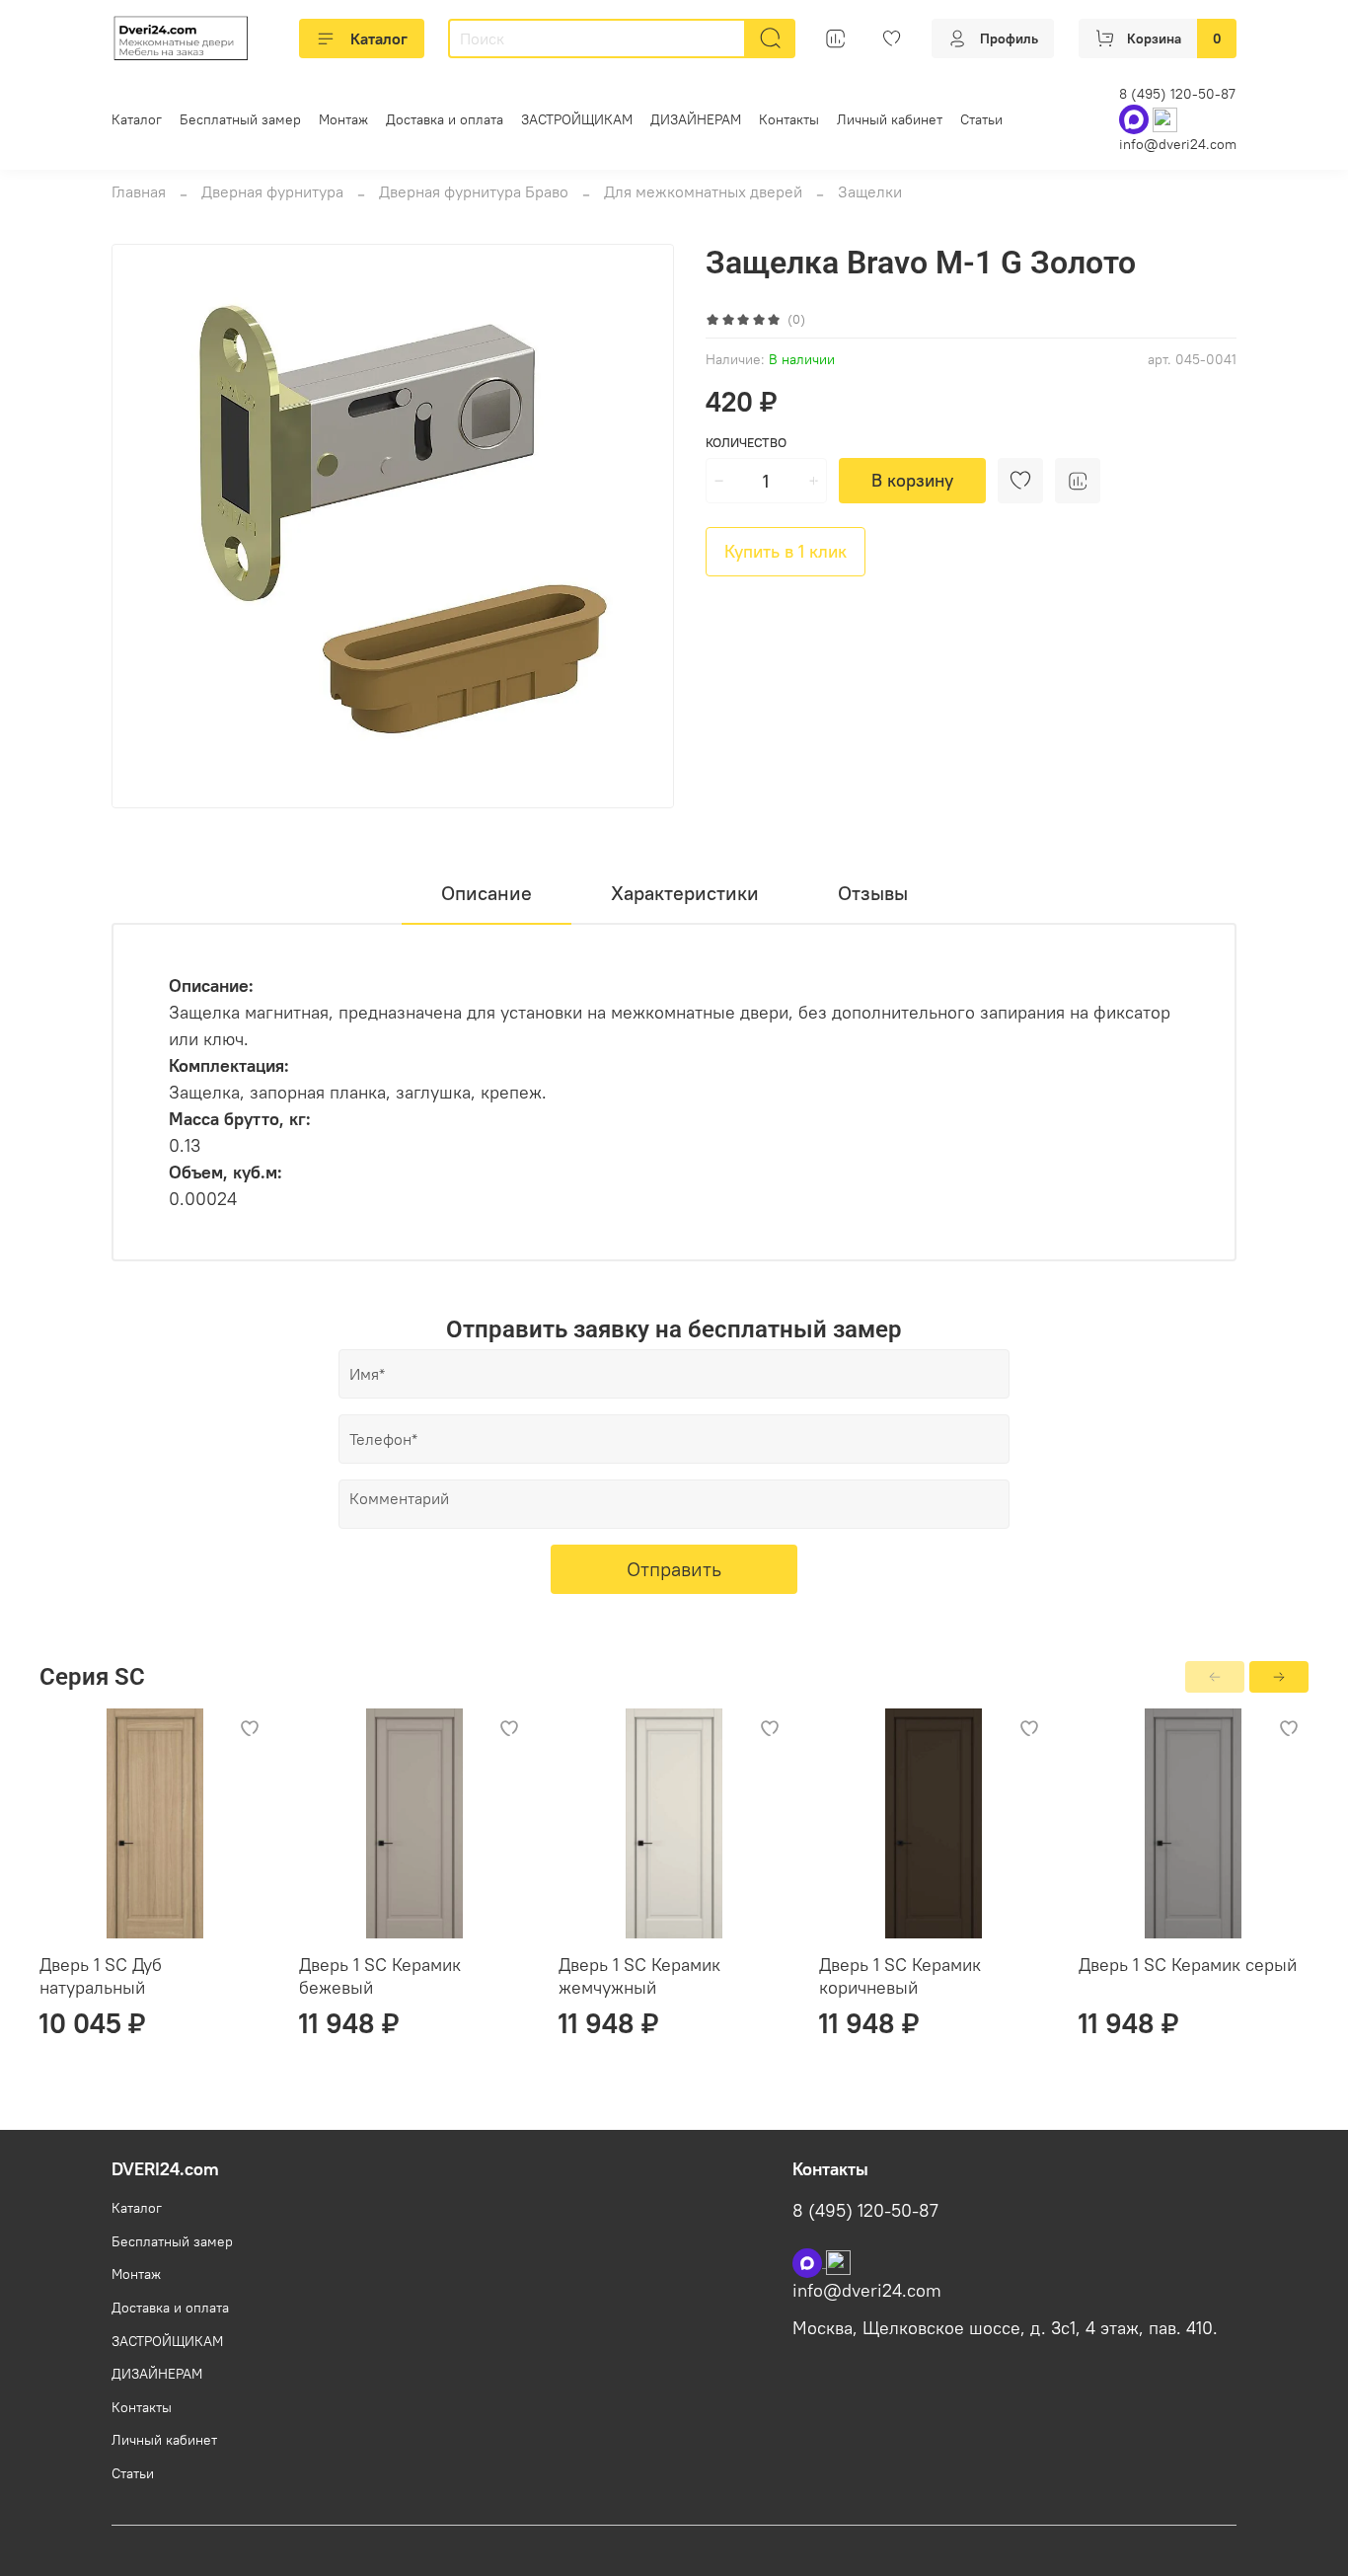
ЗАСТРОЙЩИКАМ (577, 119)
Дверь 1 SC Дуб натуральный (101, 1976)
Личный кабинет (890, 119)
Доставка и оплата (445, 119)
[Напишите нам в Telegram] (838, 2261)
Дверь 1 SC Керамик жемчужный (639, 1976)
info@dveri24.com (1178, 144)
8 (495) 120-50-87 (1177, 94)
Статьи (981, 119)
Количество (746, 443)
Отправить (674, 1569)
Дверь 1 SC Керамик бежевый (380, 1976)
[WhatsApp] (1136, 118)
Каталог (379, 38)
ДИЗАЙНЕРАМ (696, 119)
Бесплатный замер (240, 119)
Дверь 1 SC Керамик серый (1188, 1965)
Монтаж (343, 119)
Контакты (789, 119)
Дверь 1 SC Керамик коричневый (900, 1976)
